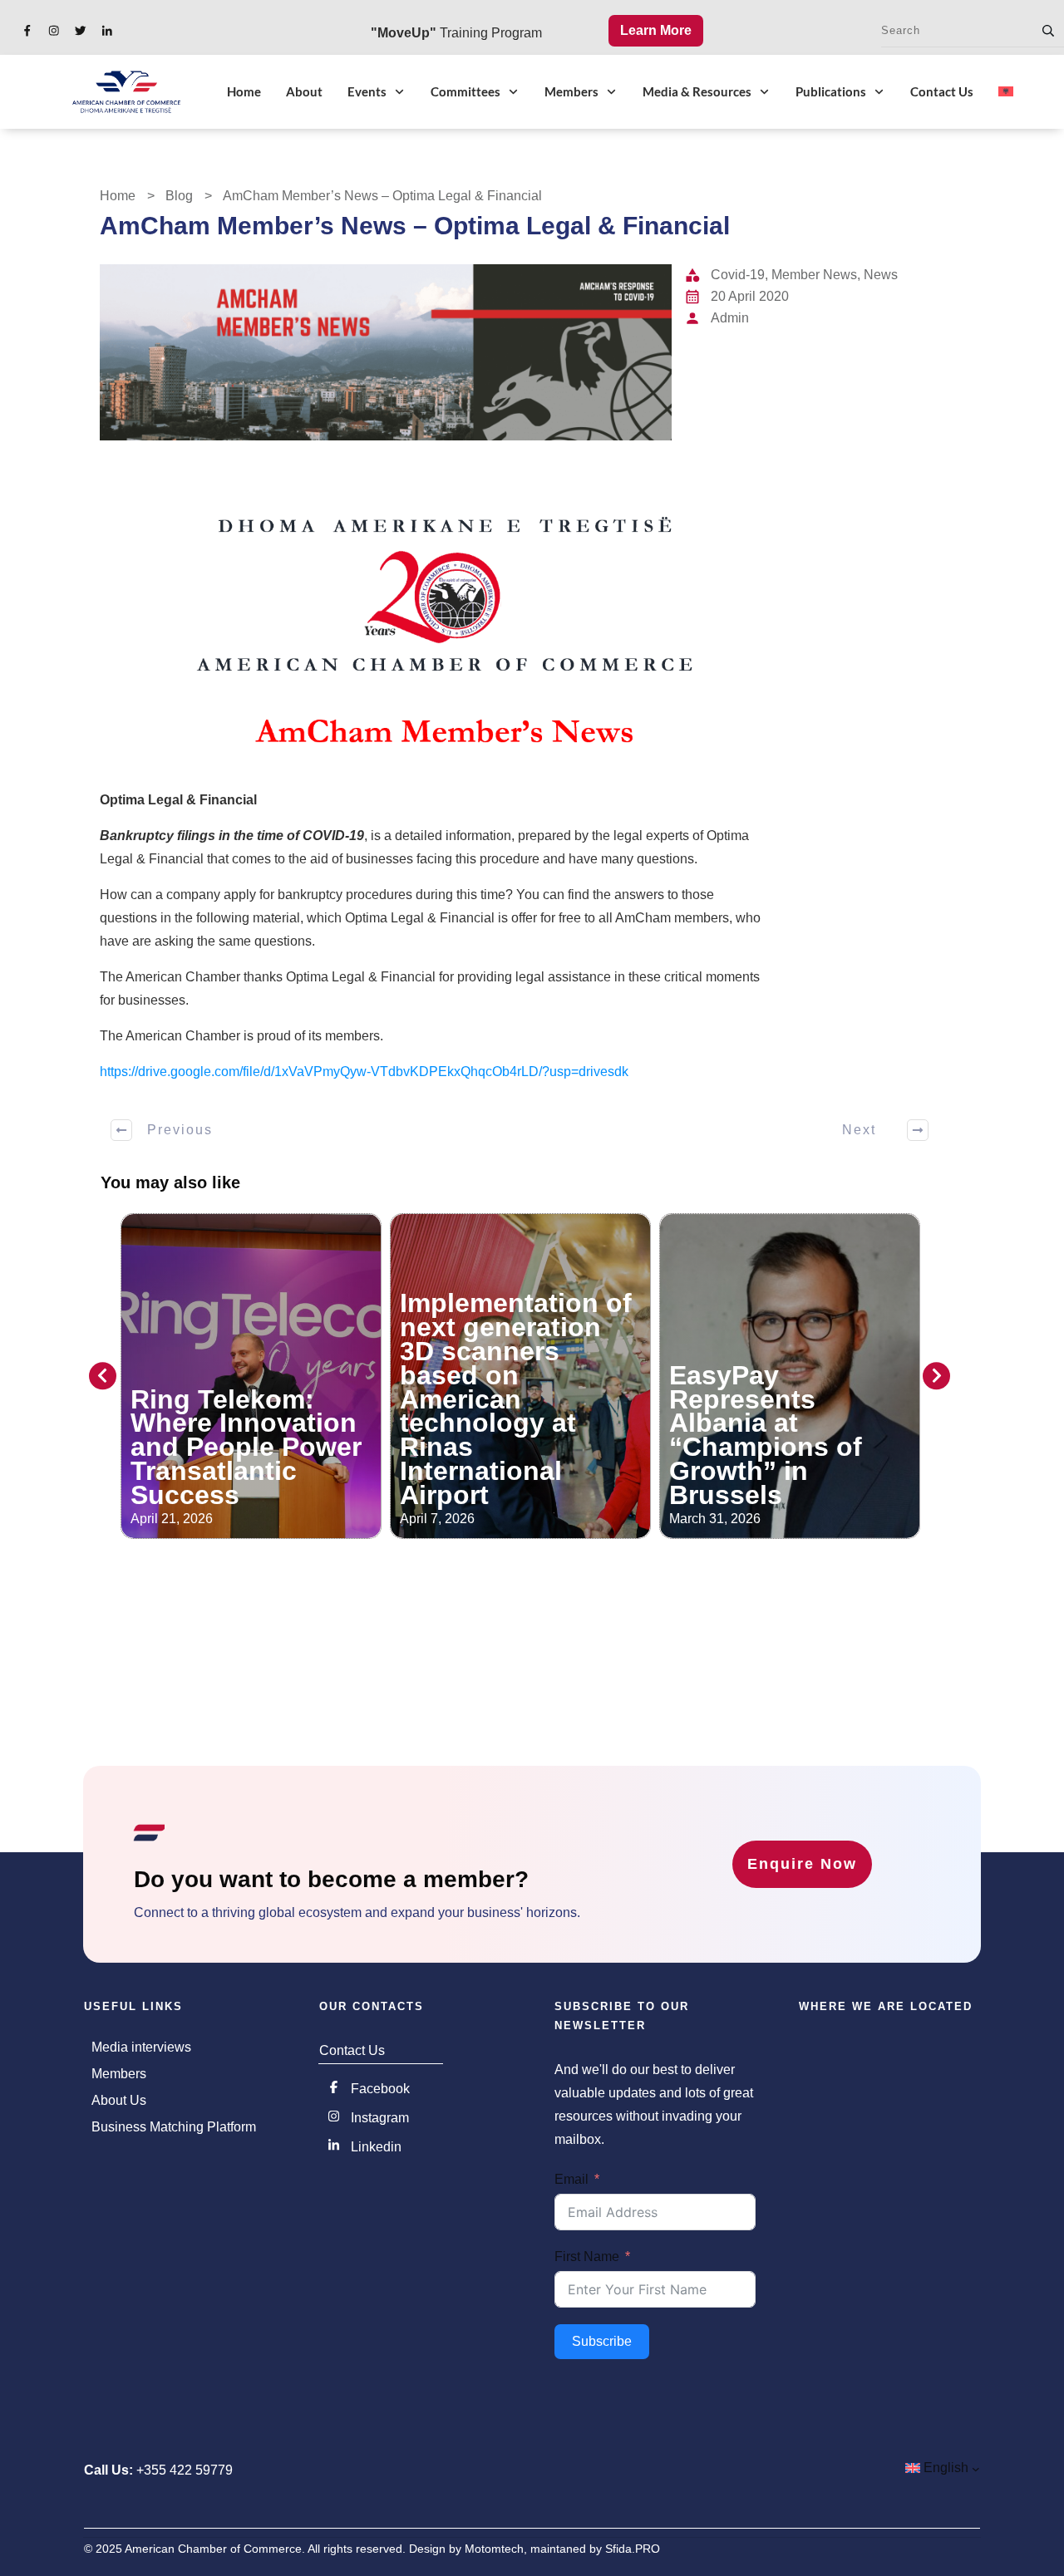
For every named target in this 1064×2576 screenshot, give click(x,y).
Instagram (380, 2118)
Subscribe (602, 2341)
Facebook (380, 2089)
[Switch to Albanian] (1006, 91)
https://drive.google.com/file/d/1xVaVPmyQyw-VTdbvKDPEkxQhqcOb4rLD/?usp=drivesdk (364, 1072)
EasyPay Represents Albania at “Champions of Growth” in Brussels (766, 1435)
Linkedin (376, 2147)
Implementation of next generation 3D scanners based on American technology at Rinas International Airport (516, 1399)
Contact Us (352, 2050)
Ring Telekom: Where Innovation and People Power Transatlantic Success (246, 1447)
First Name (587, 2256)
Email (571, 2179)
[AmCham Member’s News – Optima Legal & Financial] (386, 352)
